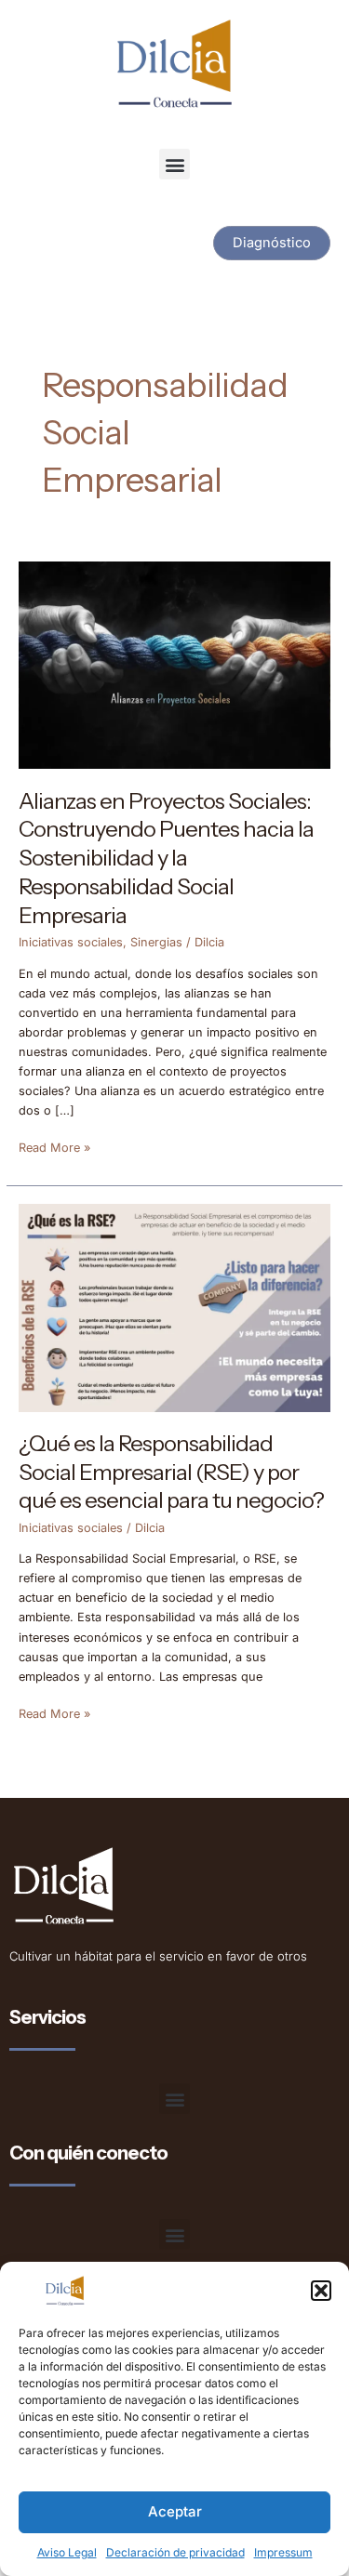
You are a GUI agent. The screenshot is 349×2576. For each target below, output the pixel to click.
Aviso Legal (67, 2552)
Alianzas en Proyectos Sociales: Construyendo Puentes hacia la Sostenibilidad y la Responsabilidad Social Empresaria (166, 858)
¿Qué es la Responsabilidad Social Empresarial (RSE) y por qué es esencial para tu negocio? (171, 1472)
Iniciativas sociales (71, 942)
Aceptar (175, 2511)
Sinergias (156, 942)
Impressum (283, 2552)
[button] (321, 2291)
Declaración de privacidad (175, 2552)
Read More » (54, 1146)
